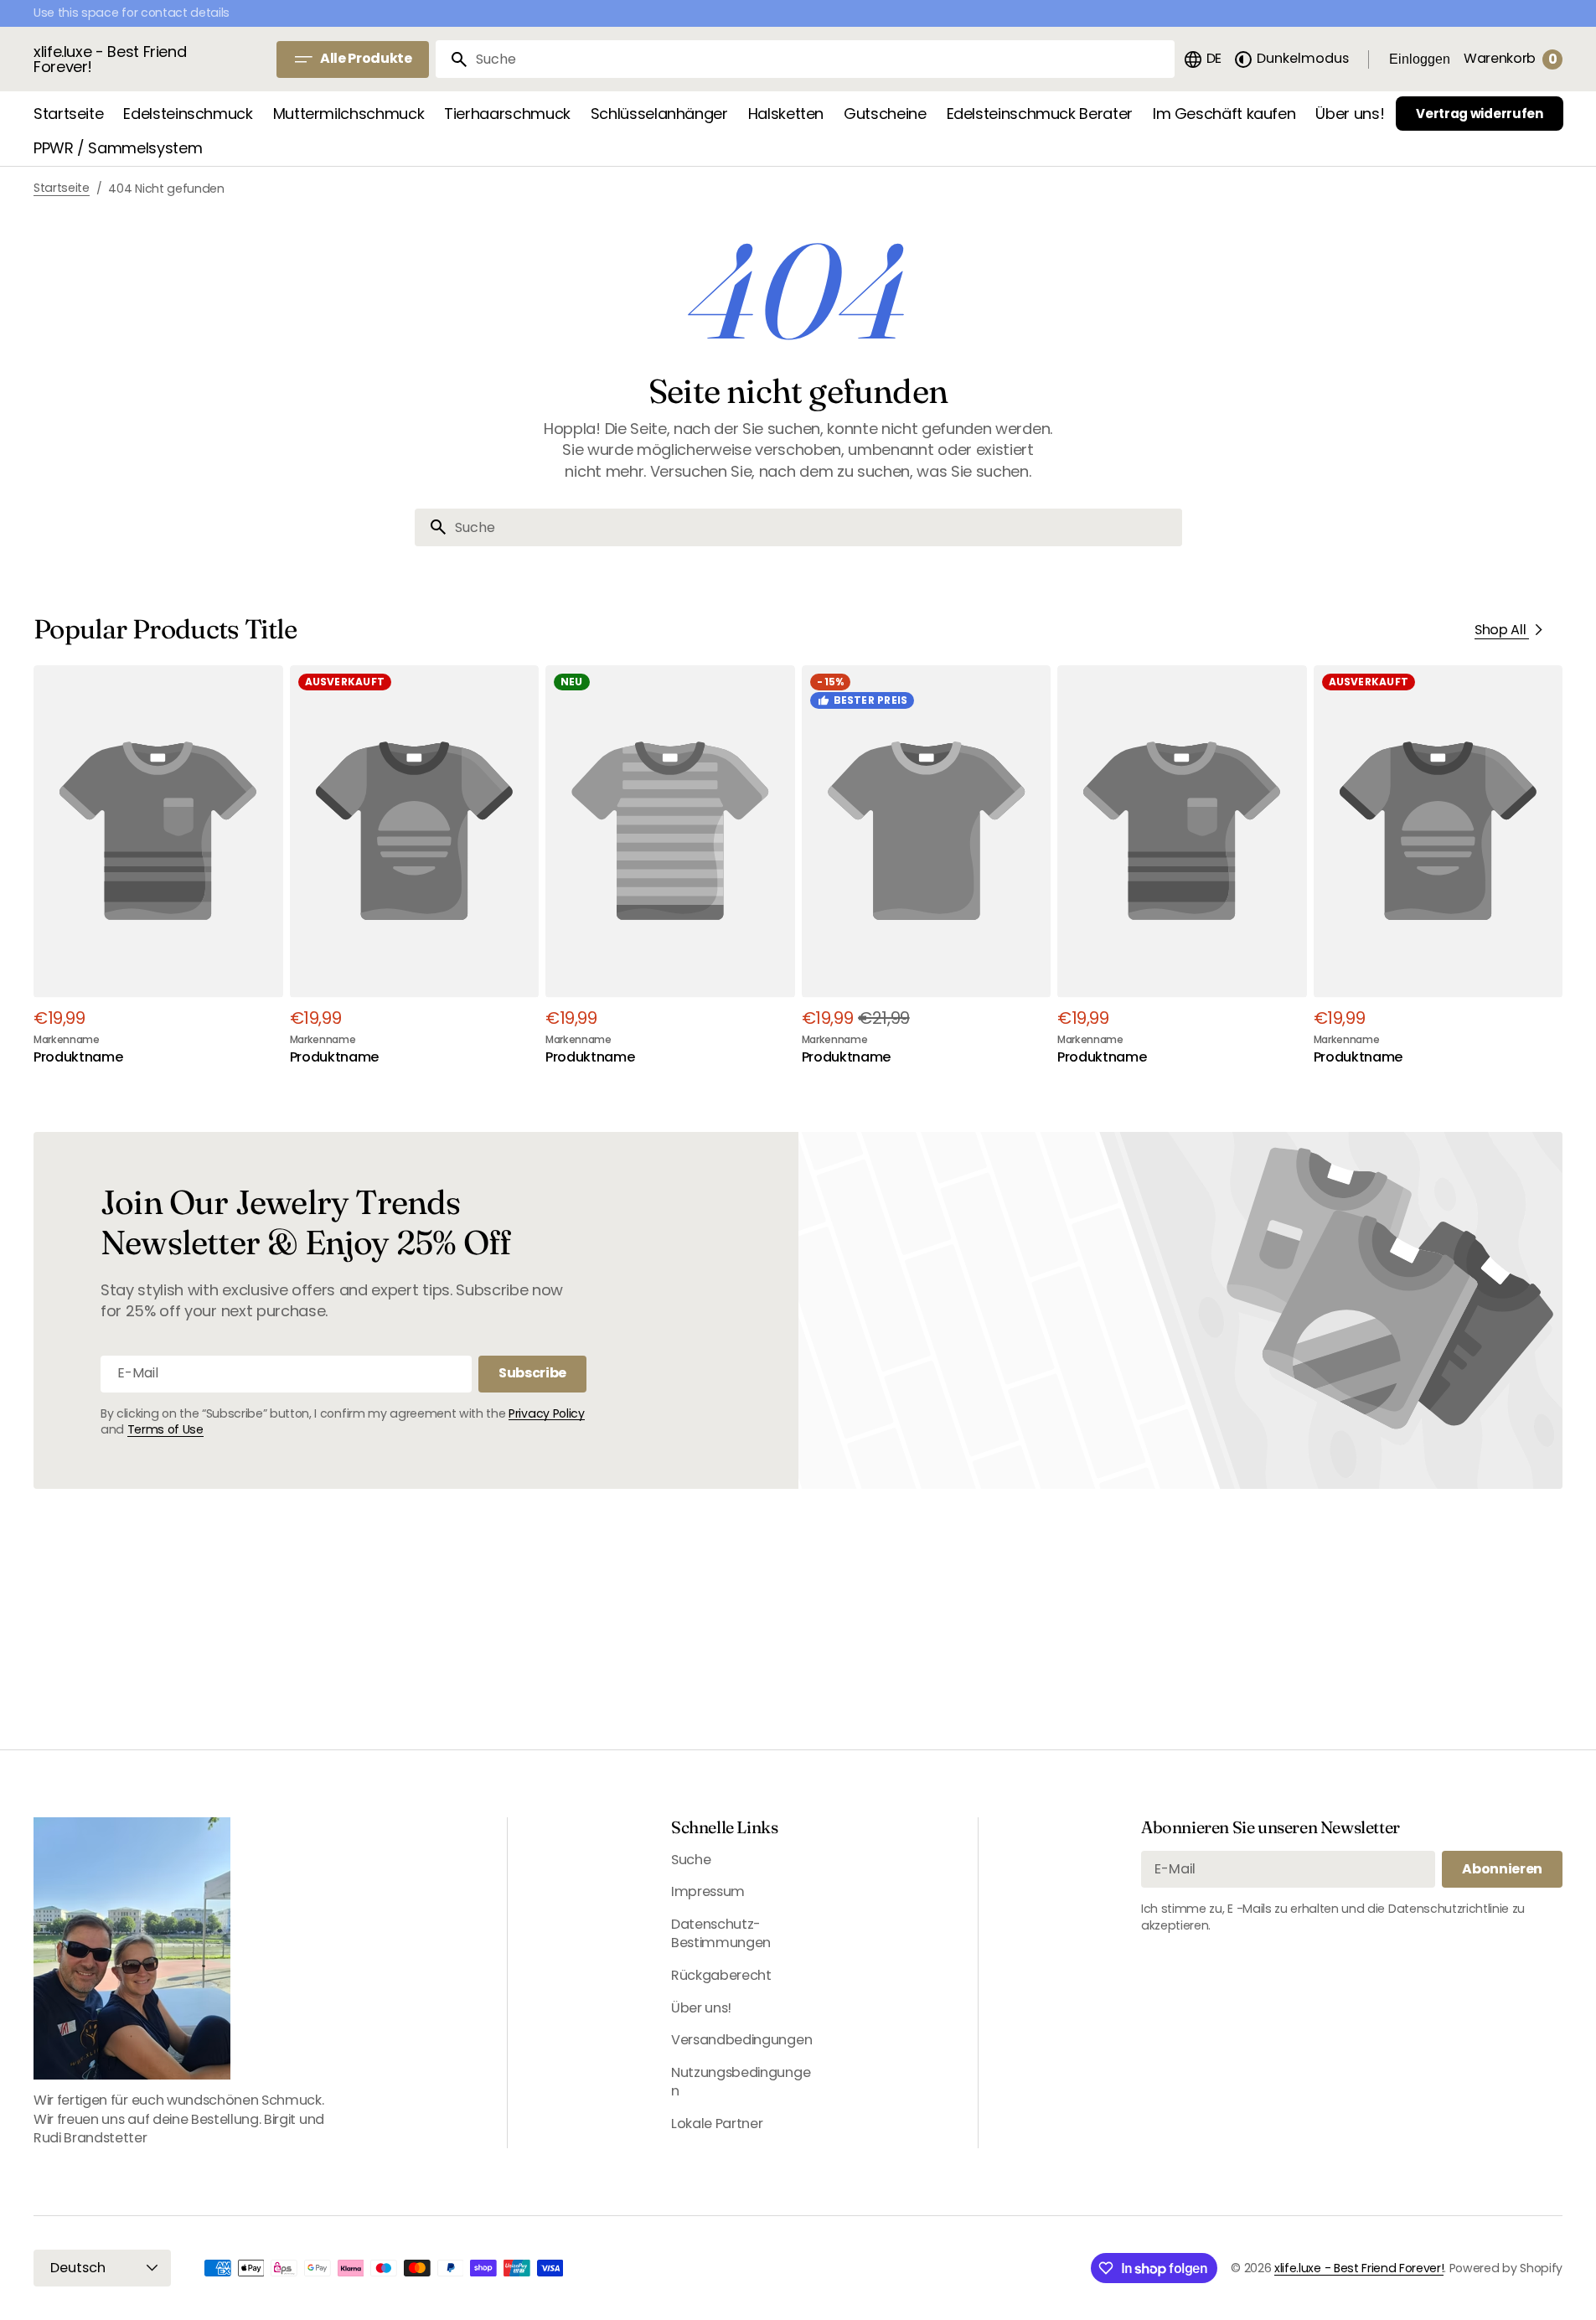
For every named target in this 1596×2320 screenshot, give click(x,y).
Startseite (62, 188)
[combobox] (822, 59)
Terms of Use (165, 1429)
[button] (1202, 59)
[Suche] (452, 59)
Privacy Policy (547, 1413)
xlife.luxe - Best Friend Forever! (1359, 2268)
